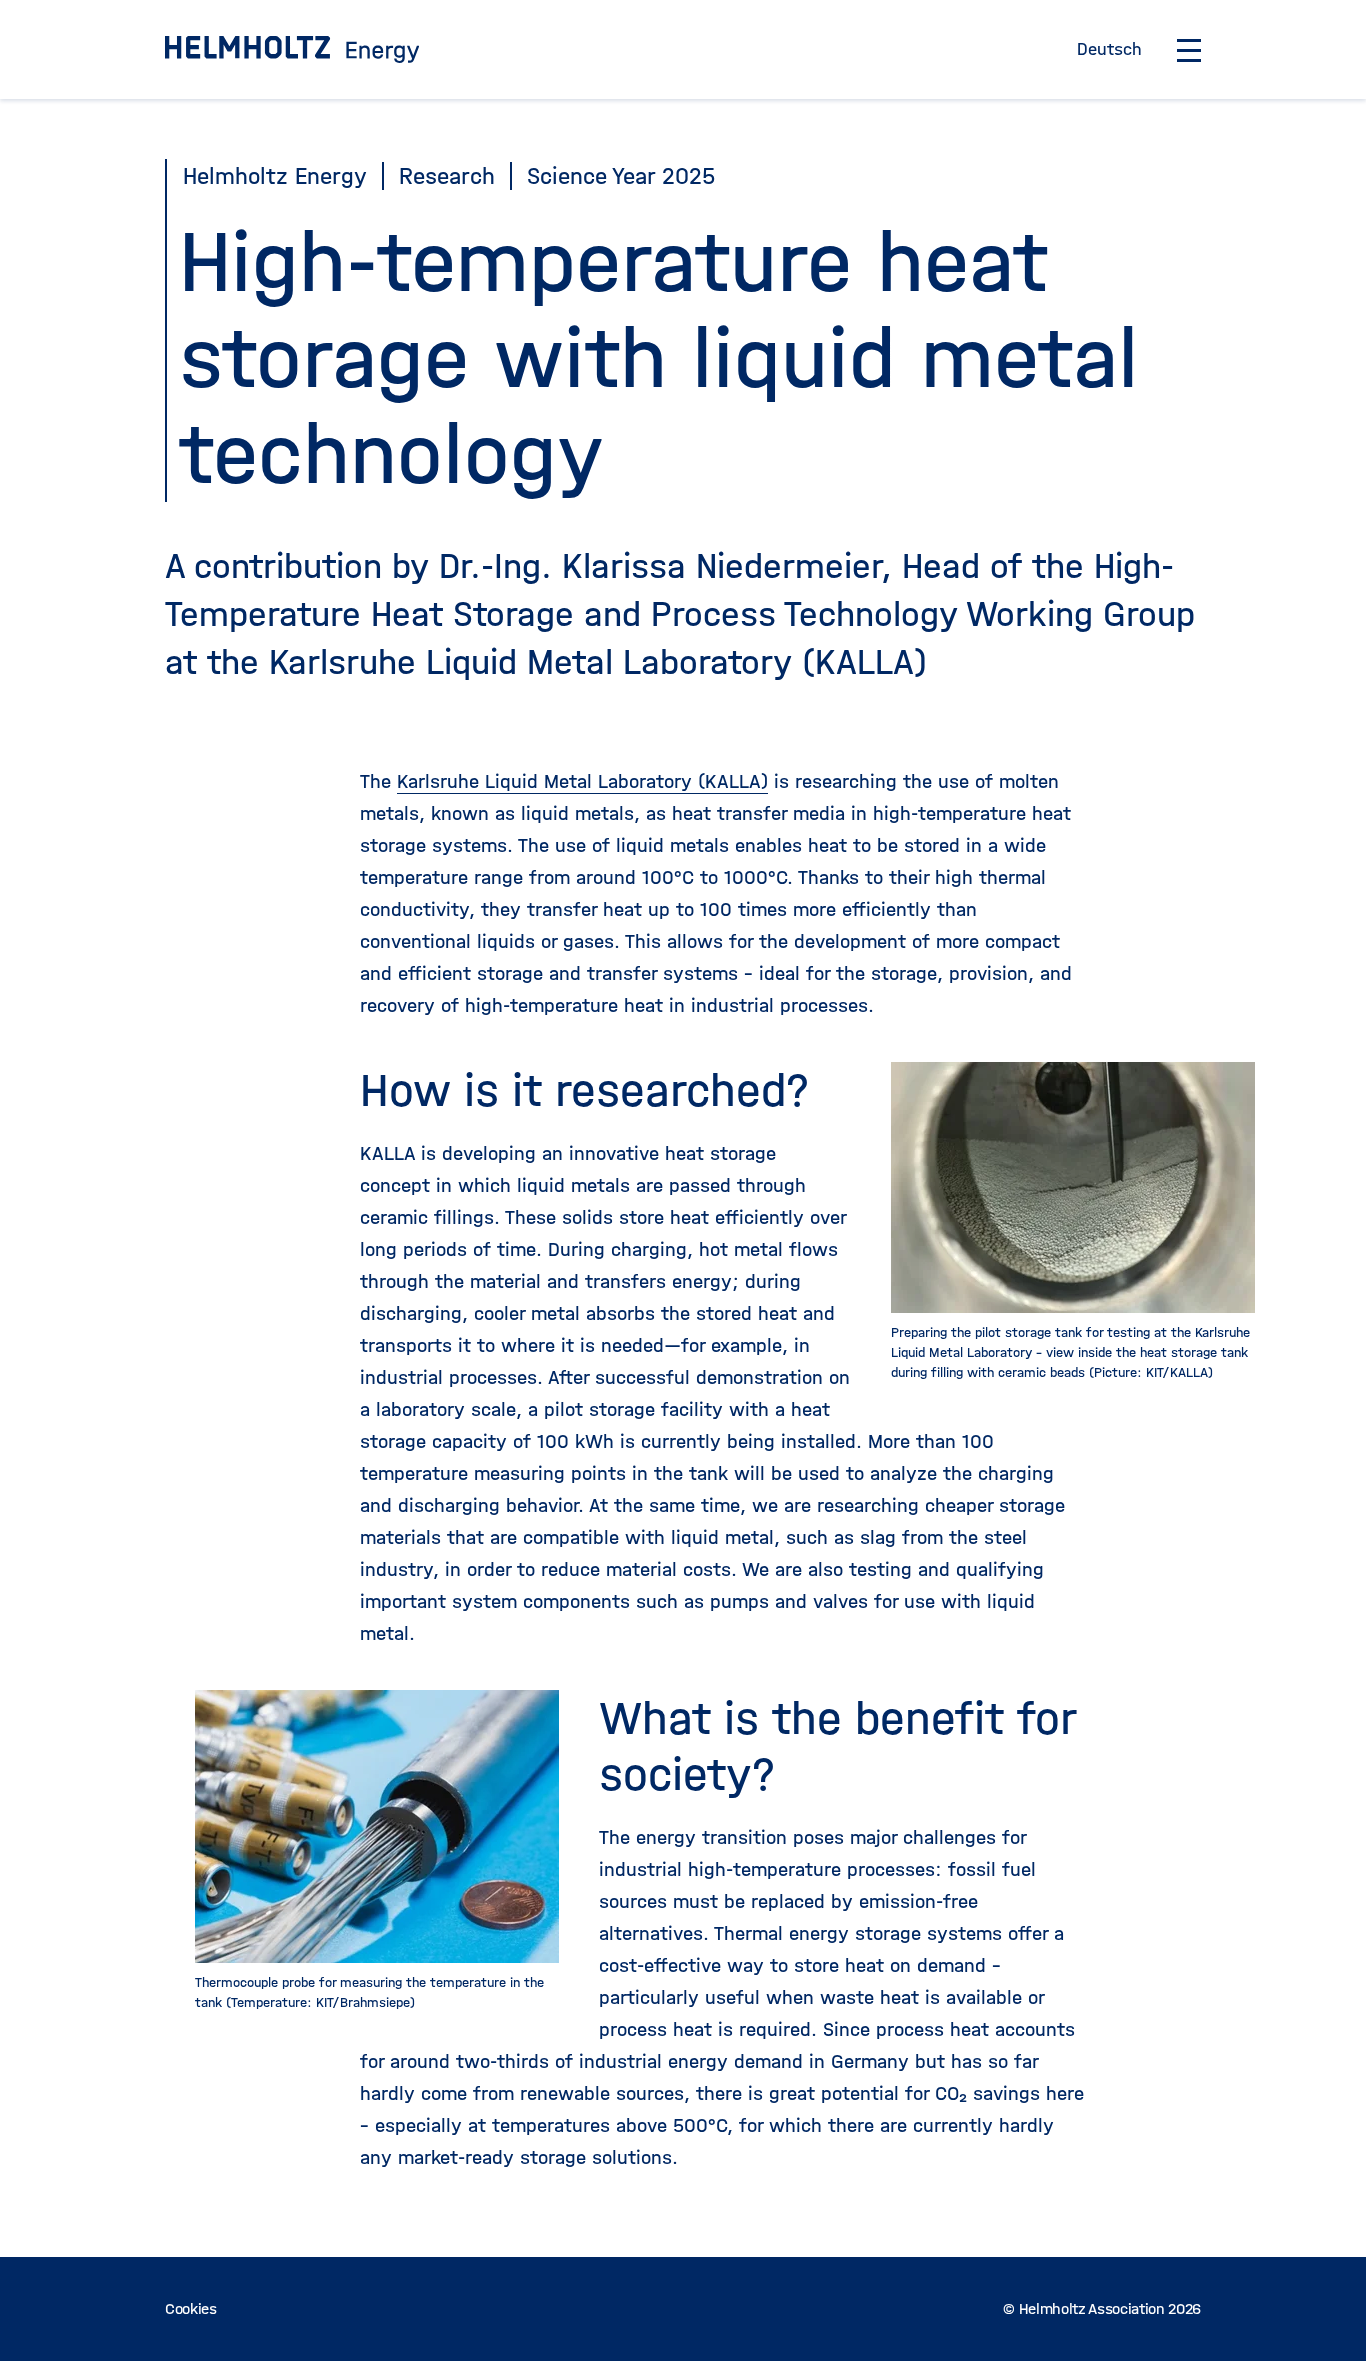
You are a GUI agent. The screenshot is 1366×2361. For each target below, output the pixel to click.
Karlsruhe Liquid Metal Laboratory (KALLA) (582, 781)
